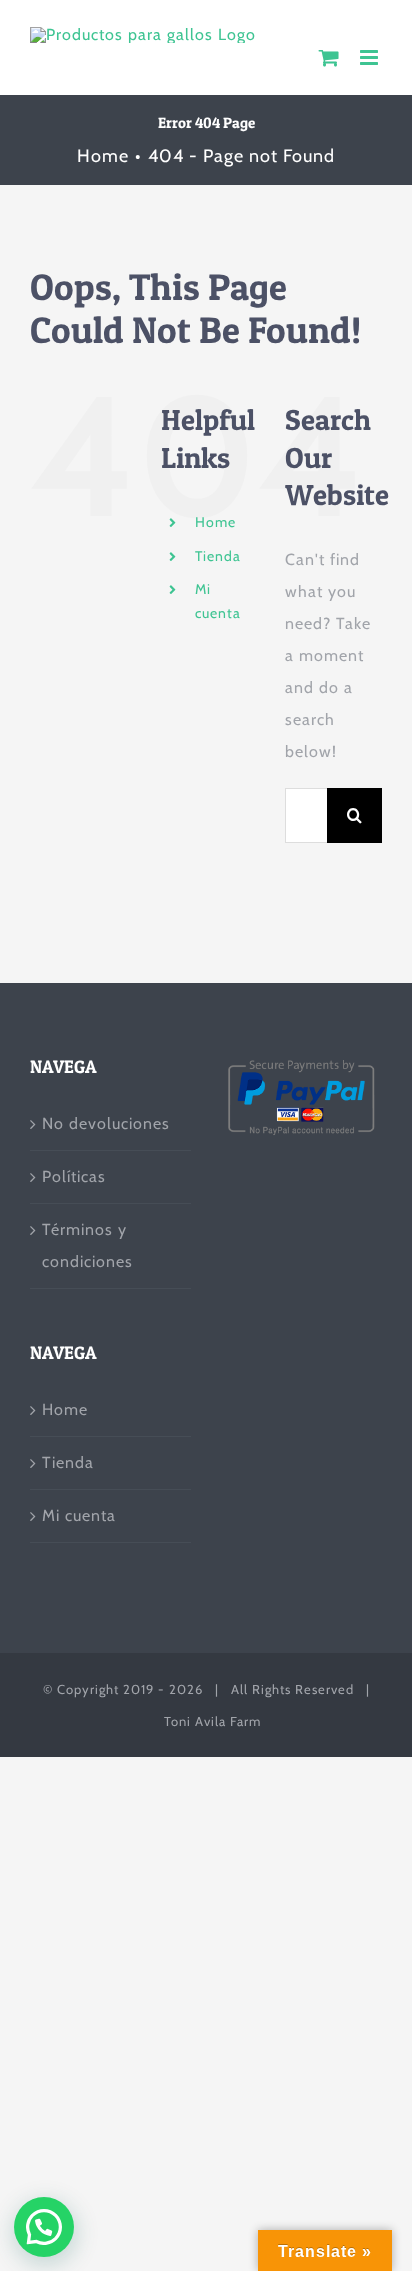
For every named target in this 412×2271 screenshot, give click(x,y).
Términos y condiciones (87, 1245)
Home (215, 522)
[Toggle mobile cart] (329, 57)
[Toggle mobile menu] (371, 57)
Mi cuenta (79, 1515)
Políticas (74, 1176)
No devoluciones (106, 1123)
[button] (44, 2227)
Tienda (218, 556)
